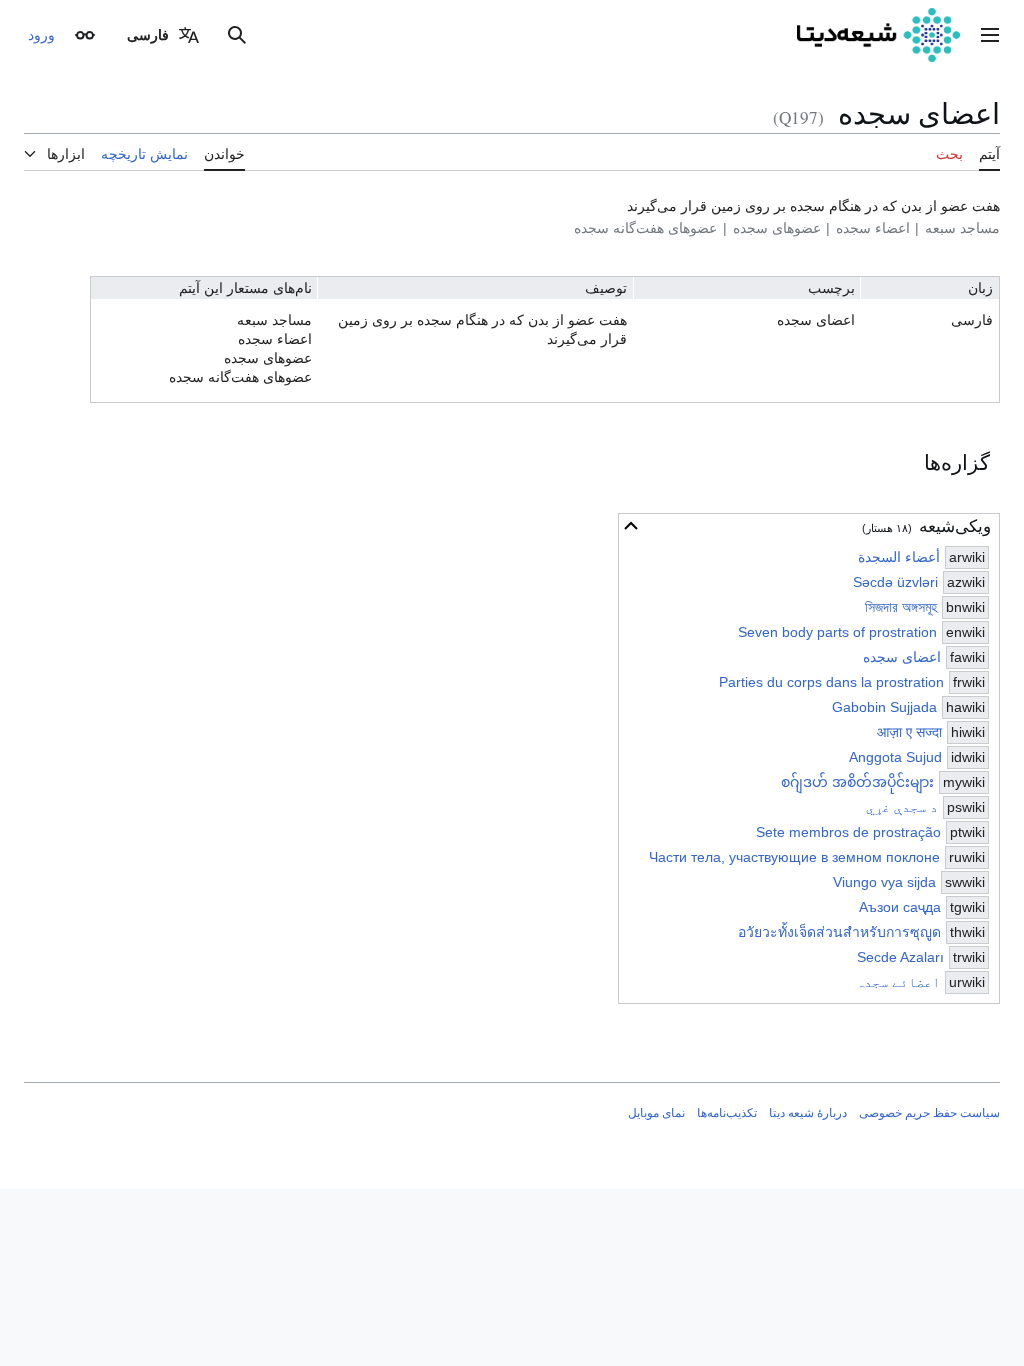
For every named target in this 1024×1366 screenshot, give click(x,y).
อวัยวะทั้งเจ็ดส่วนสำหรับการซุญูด (839, 932)
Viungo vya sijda (884, 882)
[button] (990, 35)
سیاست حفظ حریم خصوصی (929, 1113)
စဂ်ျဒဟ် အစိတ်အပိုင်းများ (857, 782)
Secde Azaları (900, 957)
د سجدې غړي (902, 807)
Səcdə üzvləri (895, 582)
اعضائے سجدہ (898, 982)
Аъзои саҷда (900, 907)
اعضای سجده (902, 657)
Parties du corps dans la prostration (831, 682)
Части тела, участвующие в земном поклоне (794, 857)
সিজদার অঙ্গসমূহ (901, 607)
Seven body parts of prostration (837, 632)
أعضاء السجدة (899, 557)
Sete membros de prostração (848, 832)
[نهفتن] (631, 526)
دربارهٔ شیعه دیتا (808, 1113)
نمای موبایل (656, 1113)
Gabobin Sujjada (884, 707)
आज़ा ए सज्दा (909, 732)
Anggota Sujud (895, 757)
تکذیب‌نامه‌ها (727, 1113)
